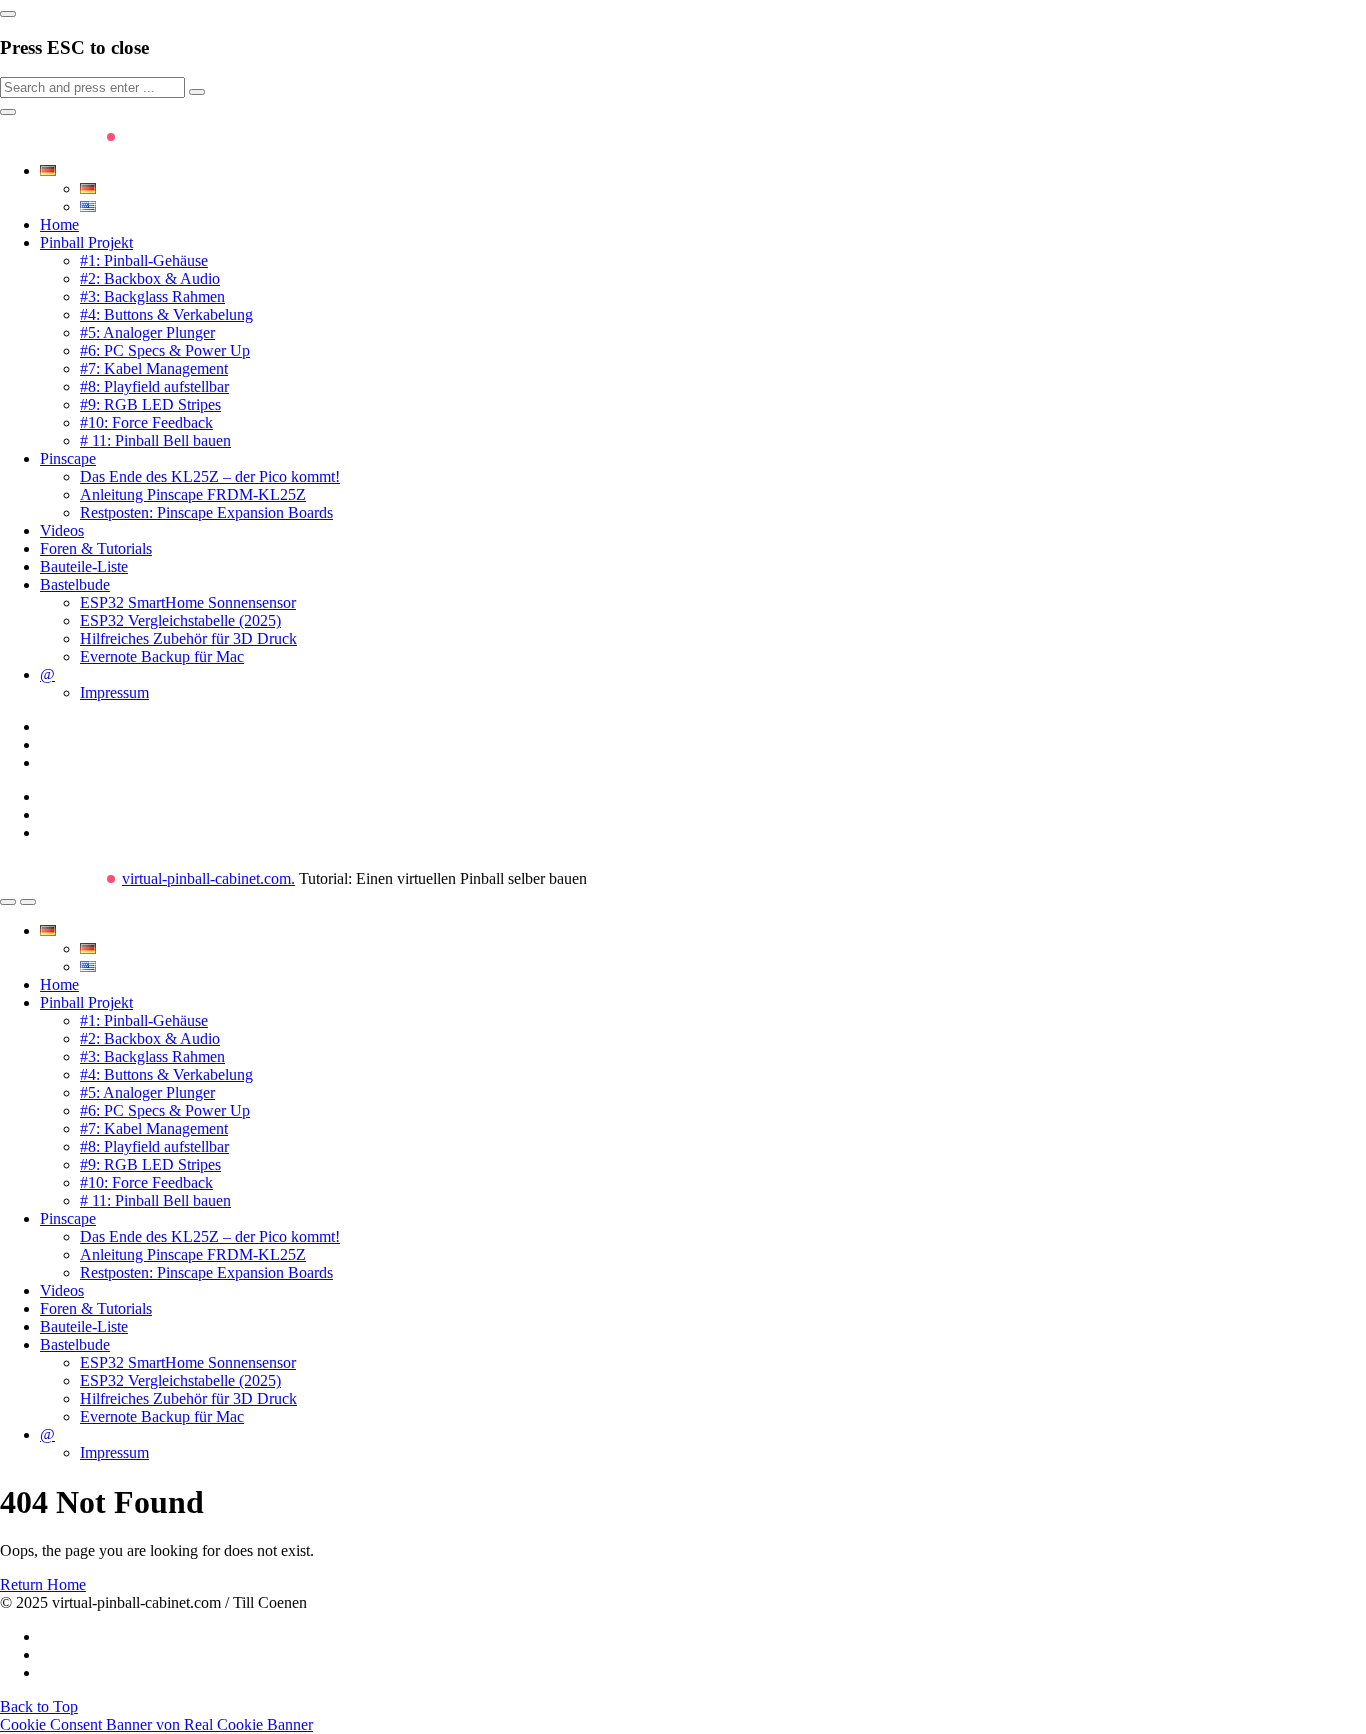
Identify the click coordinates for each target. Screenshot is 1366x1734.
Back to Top (39, 1706)
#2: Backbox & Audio (150, 278)
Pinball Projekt (86, 242)
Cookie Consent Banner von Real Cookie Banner (156, 1724)
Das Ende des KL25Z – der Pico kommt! (210, 476)
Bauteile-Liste (84, 566)
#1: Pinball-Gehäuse (144, 260)
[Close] (8, 14)
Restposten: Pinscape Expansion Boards (206, 512)
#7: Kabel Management (154, 368)
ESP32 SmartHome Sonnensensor (188, 602)
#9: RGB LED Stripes (150, 404)
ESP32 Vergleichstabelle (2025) (180, 620)
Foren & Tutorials (96, 548)
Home (59, 224)
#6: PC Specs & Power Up (165, 350)
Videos (62, 530)
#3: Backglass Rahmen (152, 296)
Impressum (114, 692)
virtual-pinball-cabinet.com (208, 878)
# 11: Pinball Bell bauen (155, 440)
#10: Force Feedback (146, 422)
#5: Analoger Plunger (147, 332)
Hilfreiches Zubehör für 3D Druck (188, 638)
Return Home (43, 1584)
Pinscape (68, 458)
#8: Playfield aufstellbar (154, 386)
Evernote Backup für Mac (162, 656)
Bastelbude (75, 584)
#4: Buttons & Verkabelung (166, 314)
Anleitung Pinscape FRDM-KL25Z (193, 494)
